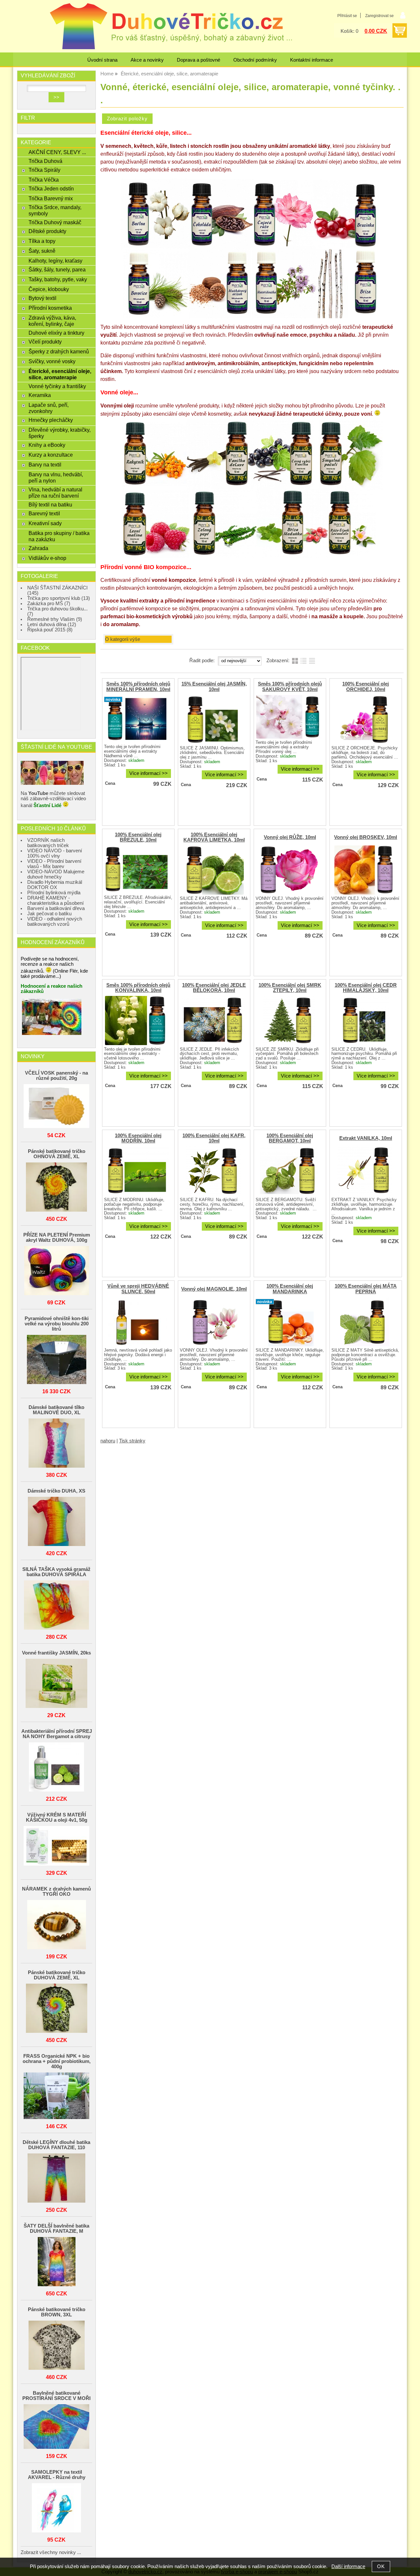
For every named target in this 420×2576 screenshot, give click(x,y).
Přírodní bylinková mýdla (54, 893)
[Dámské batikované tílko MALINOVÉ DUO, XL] (56, 1444)
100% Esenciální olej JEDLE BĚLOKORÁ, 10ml (214, 988)
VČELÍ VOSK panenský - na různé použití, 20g (56, 1076)
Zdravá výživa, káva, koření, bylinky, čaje (52, 321)
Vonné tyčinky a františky (57, 386)
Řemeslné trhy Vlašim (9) (55, 619)
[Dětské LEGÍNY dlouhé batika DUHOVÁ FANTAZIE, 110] (56, 2179)
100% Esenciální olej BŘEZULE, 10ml (138, 837)
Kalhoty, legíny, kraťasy (55, 261)
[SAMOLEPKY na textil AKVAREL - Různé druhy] (56, 2508)
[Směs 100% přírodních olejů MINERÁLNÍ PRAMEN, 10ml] (137, 719)
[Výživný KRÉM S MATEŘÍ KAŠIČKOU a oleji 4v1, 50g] (56, 1846)
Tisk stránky (132, 1441)
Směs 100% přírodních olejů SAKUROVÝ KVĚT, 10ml (290, 686)
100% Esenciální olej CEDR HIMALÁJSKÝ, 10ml (366, 988)
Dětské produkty (47, 231)
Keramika (40, 395)
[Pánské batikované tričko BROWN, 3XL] (56, 2346)
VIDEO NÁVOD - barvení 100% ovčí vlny (55, 853)
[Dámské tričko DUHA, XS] (56, 1522)
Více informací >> (148, 773)
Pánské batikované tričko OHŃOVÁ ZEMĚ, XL (57, 1154)
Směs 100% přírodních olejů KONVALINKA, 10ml (138, 988)
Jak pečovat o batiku (49, 914)
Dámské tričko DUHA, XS (56, 1491)
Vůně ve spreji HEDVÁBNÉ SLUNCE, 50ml (138, 1289)
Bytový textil (42, 298)
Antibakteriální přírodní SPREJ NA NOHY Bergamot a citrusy (57, 1734)
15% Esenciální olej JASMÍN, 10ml (214, 686)
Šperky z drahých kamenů (59, 351)
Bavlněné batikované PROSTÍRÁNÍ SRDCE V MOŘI (56, 2396)
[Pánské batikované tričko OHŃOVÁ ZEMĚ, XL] (56, 1188)
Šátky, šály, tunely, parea (57, 269)
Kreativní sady (45, 523)
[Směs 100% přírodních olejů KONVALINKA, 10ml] (137, 1020)
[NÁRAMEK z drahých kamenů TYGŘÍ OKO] (56, 1925)
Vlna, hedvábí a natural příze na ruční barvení (55, 493)
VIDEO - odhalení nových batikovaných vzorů (55, 921)
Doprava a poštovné (199, 60)
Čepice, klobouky (49, 289)
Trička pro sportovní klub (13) (59, 598)
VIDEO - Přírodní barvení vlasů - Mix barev (54, 864)
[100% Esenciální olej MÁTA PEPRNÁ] (365, 1322)
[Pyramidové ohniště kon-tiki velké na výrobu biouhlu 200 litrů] (56, 1360)
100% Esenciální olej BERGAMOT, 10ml (290, 1138)
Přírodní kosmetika (50, 308)
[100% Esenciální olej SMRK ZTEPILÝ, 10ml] (289, 1020)
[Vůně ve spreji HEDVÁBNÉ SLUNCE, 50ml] (137, 1322)
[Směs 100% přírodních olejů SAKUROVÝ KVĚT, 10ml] (289, 717)
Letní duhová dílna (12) (52, 624)
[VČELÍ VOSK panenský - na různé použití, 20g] (56, 1107)
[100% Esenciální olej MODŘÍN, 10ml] (137, 1171)
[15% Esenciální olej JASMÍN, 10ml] (213, 720)
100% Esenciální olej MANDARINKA (290, 1289)
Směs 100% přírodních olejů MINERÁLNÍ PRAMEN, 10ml (138, 686)
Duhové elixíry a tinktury (56, 333)
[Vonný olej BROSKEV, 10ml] (365, 870)
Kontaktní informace (312, 60)
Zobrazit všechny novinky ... (51, 2552)
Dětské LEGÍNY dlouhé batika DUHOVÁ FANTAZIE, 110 (56, 2145)
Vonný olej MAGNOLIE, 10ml (214, 1289)
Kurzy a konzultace (51, 455)
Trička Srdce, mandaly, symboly (55, 210)
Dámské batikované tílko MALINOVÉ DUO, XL (56, 1410)
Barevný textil (44, 513)
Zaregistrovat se (379, 16)
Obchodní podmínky (255, 60)
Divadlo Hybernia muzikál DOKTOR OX (55, 885)
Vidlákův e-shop (47, 558)
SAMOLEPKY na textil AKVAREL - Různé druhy (57, 2475)
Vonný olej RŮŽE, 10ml (290, 837)
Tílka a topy (42, 241)
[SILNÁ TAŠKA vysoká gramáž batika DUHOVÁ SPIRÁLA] (56, 1605)
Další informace (348, 2566)
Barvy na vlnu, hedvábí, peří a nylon (56, 477)
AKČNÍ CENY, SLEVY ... (57, 152)
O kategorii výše (123, 639)
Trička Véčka (44, 180)
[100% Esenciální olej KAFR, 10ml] (213, 1171)
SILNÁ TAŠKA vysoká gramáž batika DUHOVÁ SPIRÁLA (56, 1572)
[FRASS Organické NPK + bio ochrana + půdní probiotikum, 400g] (56, 2096)
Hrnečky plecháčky (51, 420)
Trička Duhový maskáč (55, 222)
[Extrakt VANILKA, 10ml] (365, 1171)
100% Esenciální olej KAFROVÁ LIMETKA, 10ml (214, 837)
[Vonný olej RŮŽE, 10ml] (289, 870)
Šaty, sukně (42, 251)
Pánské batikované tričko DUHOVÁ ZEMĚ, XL (57, 1975)
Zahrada (38, 548)
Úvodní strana (102, 60)
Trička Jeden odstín (51, 188)
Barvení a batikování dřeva (56, 908)
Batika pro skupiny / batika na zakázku (59, 536)
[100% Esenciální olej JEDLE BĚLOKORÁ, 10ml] (213, 1020)
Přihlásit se (347, 16)
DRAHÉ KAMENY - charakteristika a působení (55, 901)
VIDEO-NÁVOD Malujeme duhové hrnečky (56, 874)
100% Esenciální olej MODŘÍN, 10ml (138, 1138)
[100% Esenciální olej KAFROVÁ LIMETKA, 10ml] (213, 870)
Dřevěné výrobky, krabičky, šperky (60, 433)
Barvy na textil (45, 465)
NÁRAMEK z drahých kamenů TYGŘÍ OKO (56, 1892)
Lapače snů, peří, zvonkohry (49, 408)
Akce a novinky (147, 60)
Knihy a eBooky (47, 445)
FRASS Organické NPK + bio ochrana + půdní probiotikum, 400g (57, 2061)
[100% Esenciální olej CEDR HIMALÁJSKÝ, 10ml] (365, 1020)
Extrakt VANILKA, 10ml (366, 1138)
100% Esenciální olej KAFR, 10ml (214, 1138)
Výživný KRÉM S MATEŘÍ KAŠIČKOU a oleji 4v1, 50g (57, 1817)
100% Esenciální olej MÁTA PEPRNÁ (366, 1289)
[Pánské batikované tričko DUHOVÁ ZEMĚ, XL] (56, 2009)
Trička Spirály (44, 170)
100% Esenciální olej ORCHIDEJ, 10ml (366, 686)
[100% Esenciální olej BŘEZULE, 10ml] (137, 870)
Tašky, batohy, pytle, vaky (58, 279)
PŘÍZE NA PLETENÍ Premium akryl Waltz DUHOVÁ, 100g (57, 1238)
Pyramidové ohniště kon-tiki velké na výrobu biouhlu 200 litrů (57, 1324)
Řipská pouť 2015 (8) (50, 630)
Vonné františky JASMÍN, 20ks (56, 1653)
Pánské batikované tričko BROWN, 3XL (57, 2312)
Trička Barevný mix (51, 198)
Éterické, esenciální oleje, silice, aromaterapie (60, 374)
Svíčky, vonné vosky (52, 361)
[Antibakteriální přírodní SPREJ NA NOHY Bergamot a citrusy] (56, 1767)
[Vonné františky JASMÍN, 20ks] (56, 1684)
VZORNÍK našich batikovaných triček (48, 843)
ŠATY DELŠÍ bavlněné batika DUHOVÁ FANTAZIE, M (56, 2229)
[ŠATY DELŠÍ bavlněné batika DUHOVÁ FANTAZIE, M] (56, 2262)
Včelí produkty (45, 342)
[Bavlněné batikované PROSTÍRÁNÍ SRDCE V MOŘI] (56, 2427)
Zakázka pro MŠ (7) (49, 604)
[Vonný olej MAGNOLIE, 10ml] (213, 1322)
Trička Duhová (45, 161)
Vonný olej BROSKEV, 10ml (366, 837)
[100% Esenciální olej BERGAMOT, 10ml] (289, 1171)
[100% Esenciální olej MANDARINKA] (289, 1322)
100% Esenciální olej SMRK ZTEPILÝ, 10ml (290, 988)
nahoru (108, 1441)
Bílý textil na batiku (50, 505)
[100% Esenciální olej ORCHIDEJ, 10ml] (365, 720)
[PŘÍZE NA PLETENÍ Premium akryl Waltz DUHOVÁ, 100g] (56, 1271)
